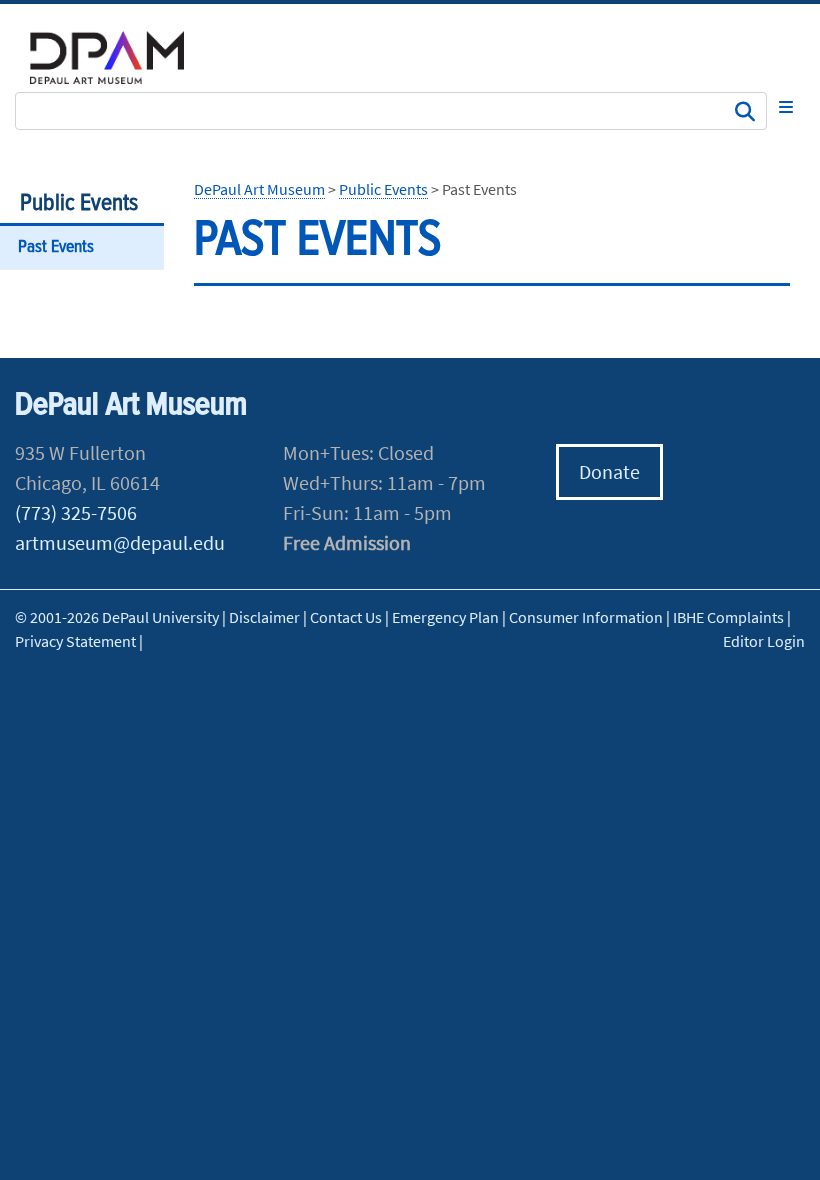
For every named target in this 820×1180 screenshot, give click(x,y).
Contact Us (346, 617)
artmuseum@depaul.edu (120, 542)
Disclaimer (264, 617)
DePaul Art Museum (259, 189)
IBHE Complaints (728, 617)
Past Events (56, 247)
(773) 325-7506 (76, 512)
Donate (609, 471)
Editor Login (764, 641)
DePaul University (120, 57)
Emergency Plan (445, 617)
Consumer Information (586, 617)
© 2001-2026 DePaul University (117, 617)
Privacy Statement (75, 641)
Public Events (79, 203)
